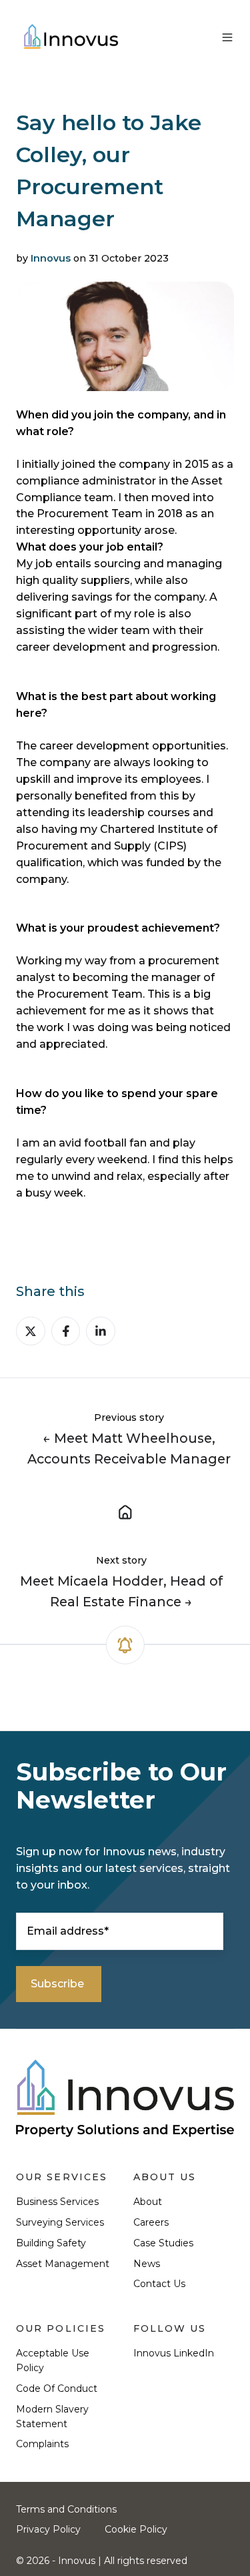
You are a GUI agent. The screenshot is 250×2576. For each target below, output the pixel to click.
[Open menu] (227, 37)
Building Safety (51, 2243)
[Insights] (125, 1511)
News (147, 2264)
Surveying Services (60, 2222)
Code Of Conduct (57, 2388)
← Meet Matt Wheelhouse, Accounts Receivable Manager (129, 1448)
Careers (151, 2222)
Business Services (57, 2202)
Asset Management (63, 2264)
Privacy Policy (48, 2529)
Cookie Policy (136, 2529)
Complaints (42, 2444)
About (148, 2202)
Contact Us (159, 2284)
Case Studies (163, 2243)
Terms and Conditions (66, 2509)
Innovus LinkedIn (174, 2353)
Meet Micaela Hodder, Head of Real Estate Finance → (121, 1591)
